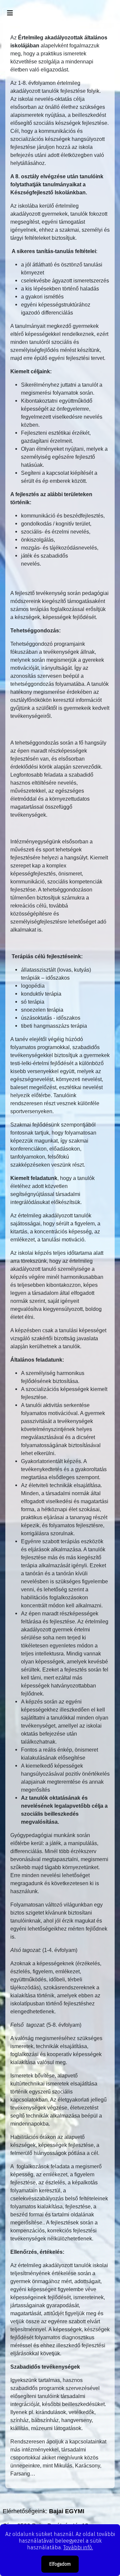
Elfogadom (60, 2564)
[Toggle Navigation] (10, 13)
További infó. (78, 2547)
